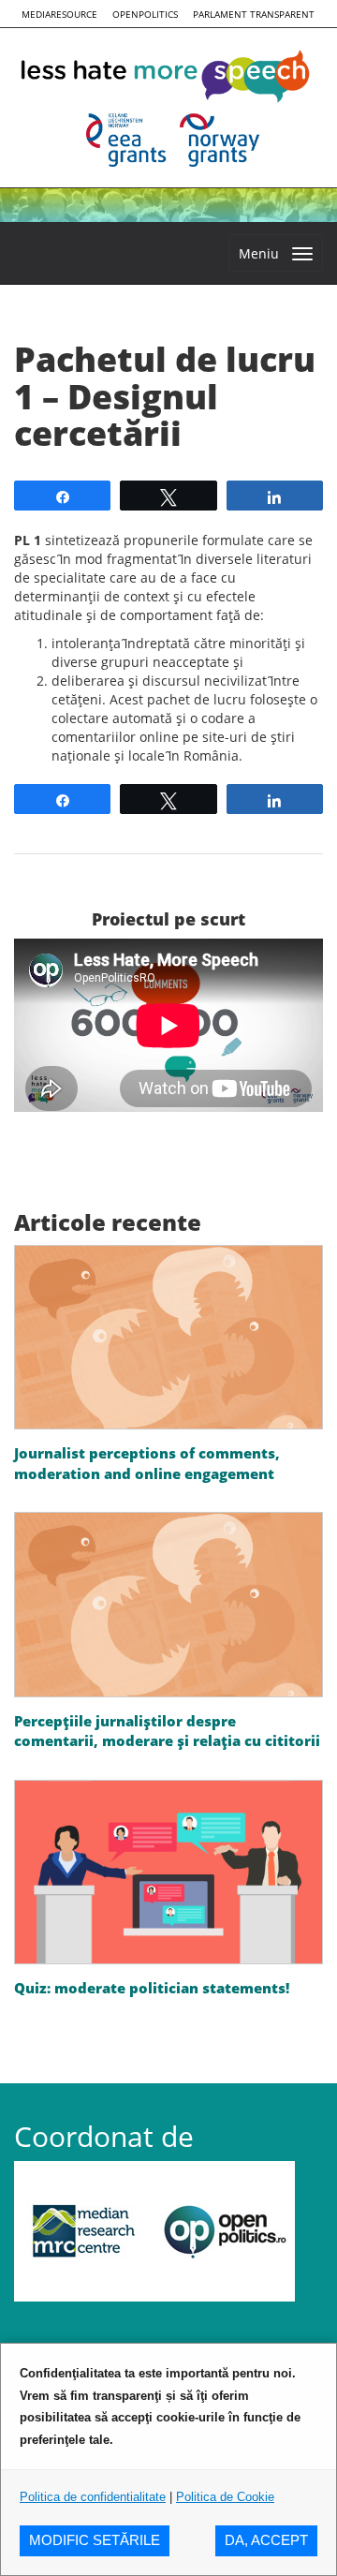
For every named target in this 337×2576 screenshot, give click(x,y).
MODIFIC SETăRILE (95, 2540)
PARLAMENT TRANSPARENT (254, 14)
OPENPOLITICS (145, 14)
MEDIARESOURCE (59, 14)
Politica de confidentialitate (93, 2497)
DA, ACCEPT (266, 2540)
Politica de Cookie (225, 2497)
